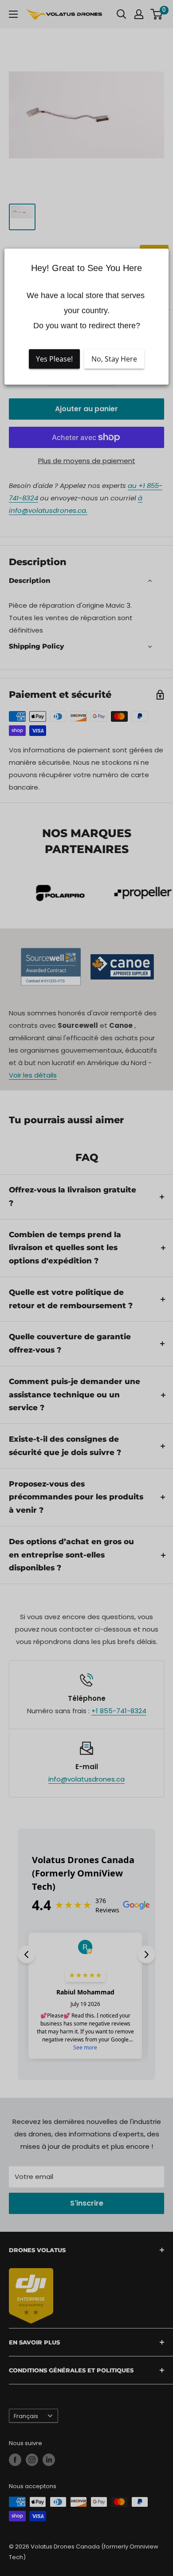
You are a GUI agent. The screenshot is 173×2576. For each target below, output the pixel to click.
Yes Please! (54, 359)
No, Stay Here (114, 359)
